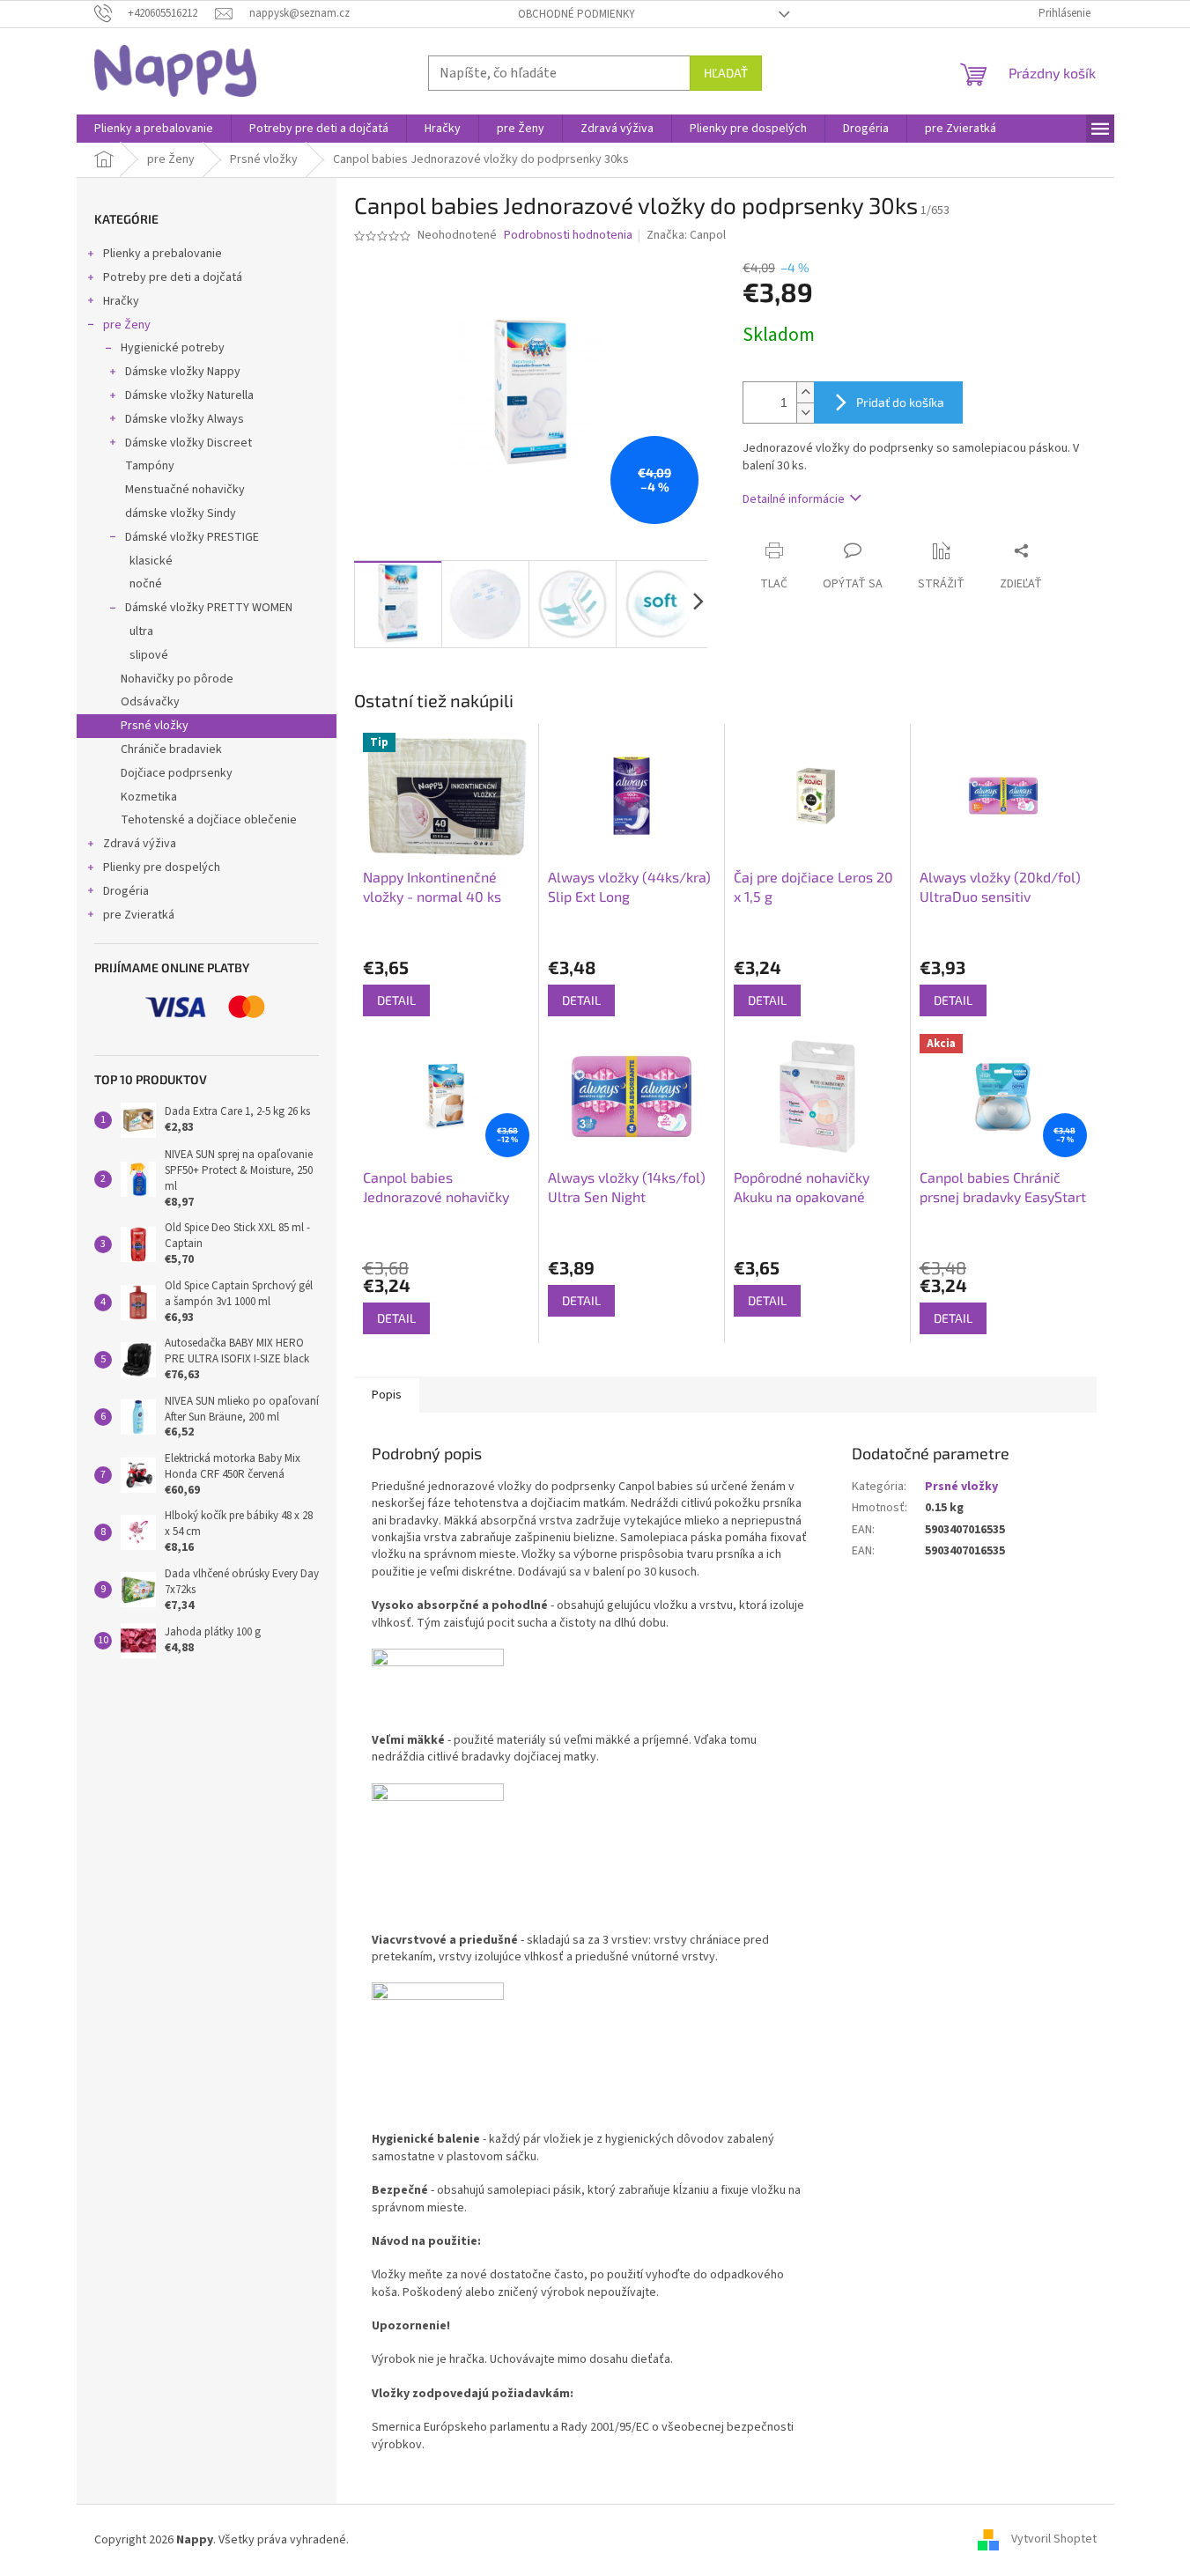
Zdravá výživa (140, 844)
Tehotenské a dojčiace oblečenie (209, 820)
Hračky (121, 301)
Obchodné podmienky (577, 14)
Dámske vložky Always (185, 419)
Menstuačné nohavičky (185, 490)
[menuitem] (154, 129)
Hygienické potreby (173, 348)
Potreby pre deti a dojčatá (173, 277)
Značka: (686, 235)
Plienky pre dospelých (162, 867)
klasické (151, 561)
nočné (146, 584)
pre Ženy (127, 325)
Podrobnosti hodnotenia (568, 236)
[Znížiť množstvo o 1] (805, 413)
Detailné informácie (794, 499)
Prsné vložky (155, 726)
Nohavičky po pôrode (177, 679)
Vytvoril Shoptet (1054, 2540)
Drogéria (126, 891)
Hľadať (726, 73)
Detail (396, 1000)
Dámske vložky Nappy (183, 372)
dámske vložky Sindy (181, 513)
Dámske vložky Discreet (188, 443)
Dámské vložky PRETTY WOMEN (209, 608)
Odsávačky (150, 702)
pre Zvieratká (139, 915)
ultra (141, 631)
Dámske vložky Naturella (189, 395)
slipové (149, 655)
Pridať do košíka (900, 402)
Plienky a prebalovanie (163, 254)
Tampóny (150, 466)
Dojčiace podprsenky (177, 773)
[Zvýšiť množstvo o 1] (805, 392)
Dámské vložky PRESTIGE (192, 537)
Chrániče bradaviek (171, 749)
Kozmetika (149, 797)
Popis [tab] (387, 1395)
